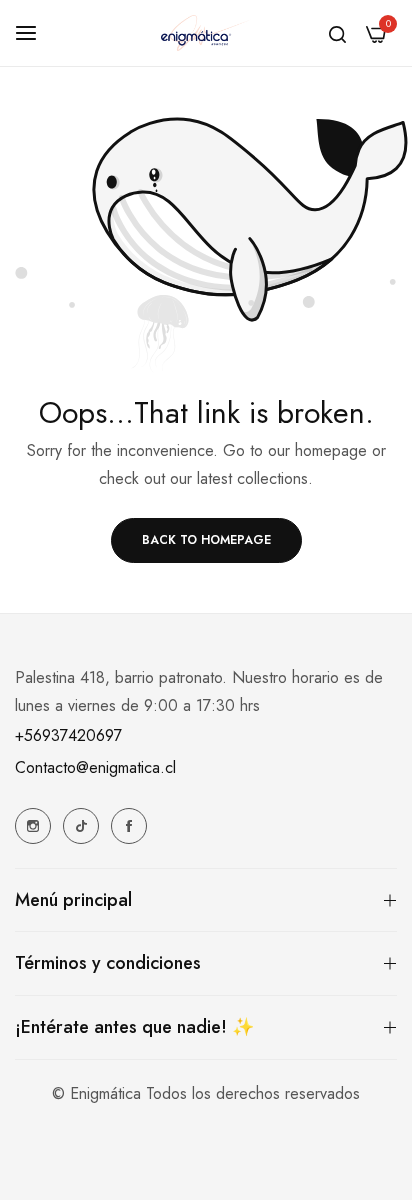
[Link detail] (33, 826)
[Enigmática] (206, 33)
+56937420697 (68, 735)
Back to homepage (206, 540)
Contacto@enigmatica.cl (95, 767)
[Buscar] (337, 33)
